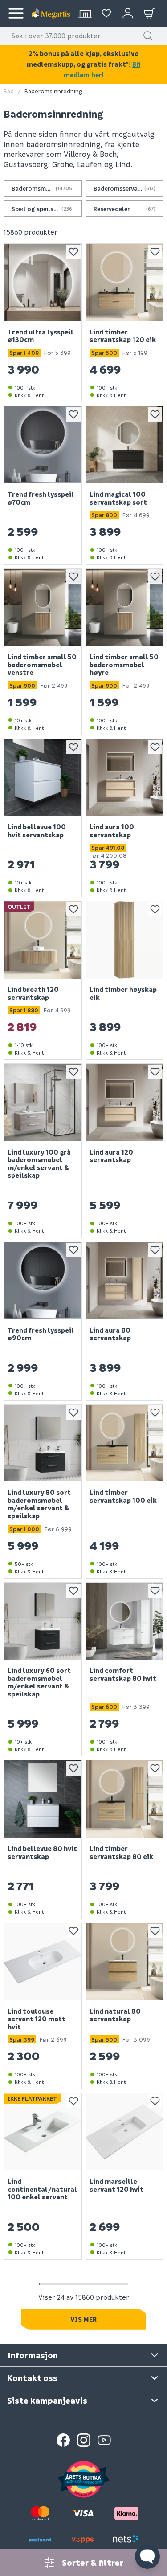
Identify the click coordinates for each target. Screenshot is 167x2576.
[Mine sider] (106, 13)
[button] (148, 36)
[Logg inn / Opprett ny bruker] (128, 13)
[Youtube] (104, 2440)
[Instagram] (84, 2440)
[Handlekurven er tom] (149, 13)
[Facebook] (63, 2440)
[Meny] (16, 13)
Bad (9, 91)
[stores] (85, 13)
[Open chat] (147, 2556)
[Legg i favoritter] (73, 252)
